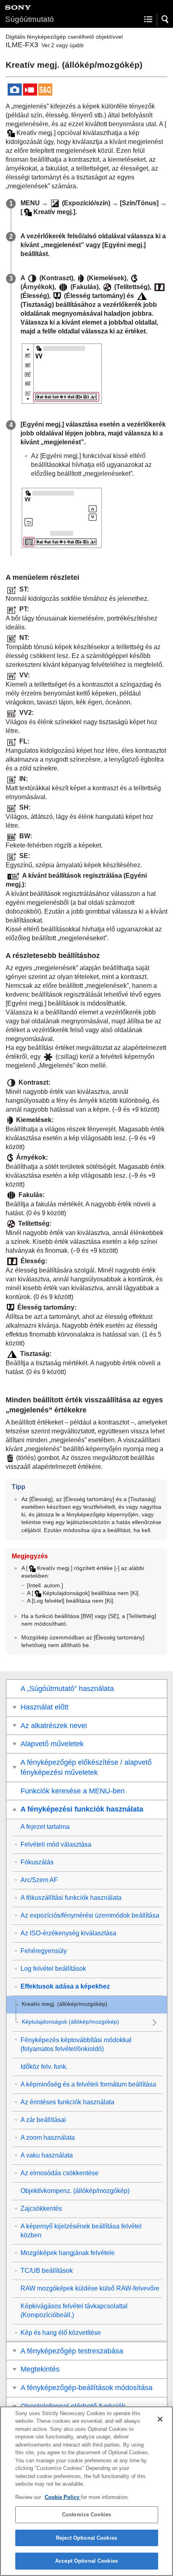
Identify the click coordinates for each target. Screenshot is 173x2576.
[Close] (160, 2419)
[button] (165, 19)
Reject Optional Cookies (86, 2538)
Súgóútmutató (30, 19)
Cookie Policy (63, 2497)
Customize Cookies (86, 2515)
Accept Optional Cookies (86, 2561)
